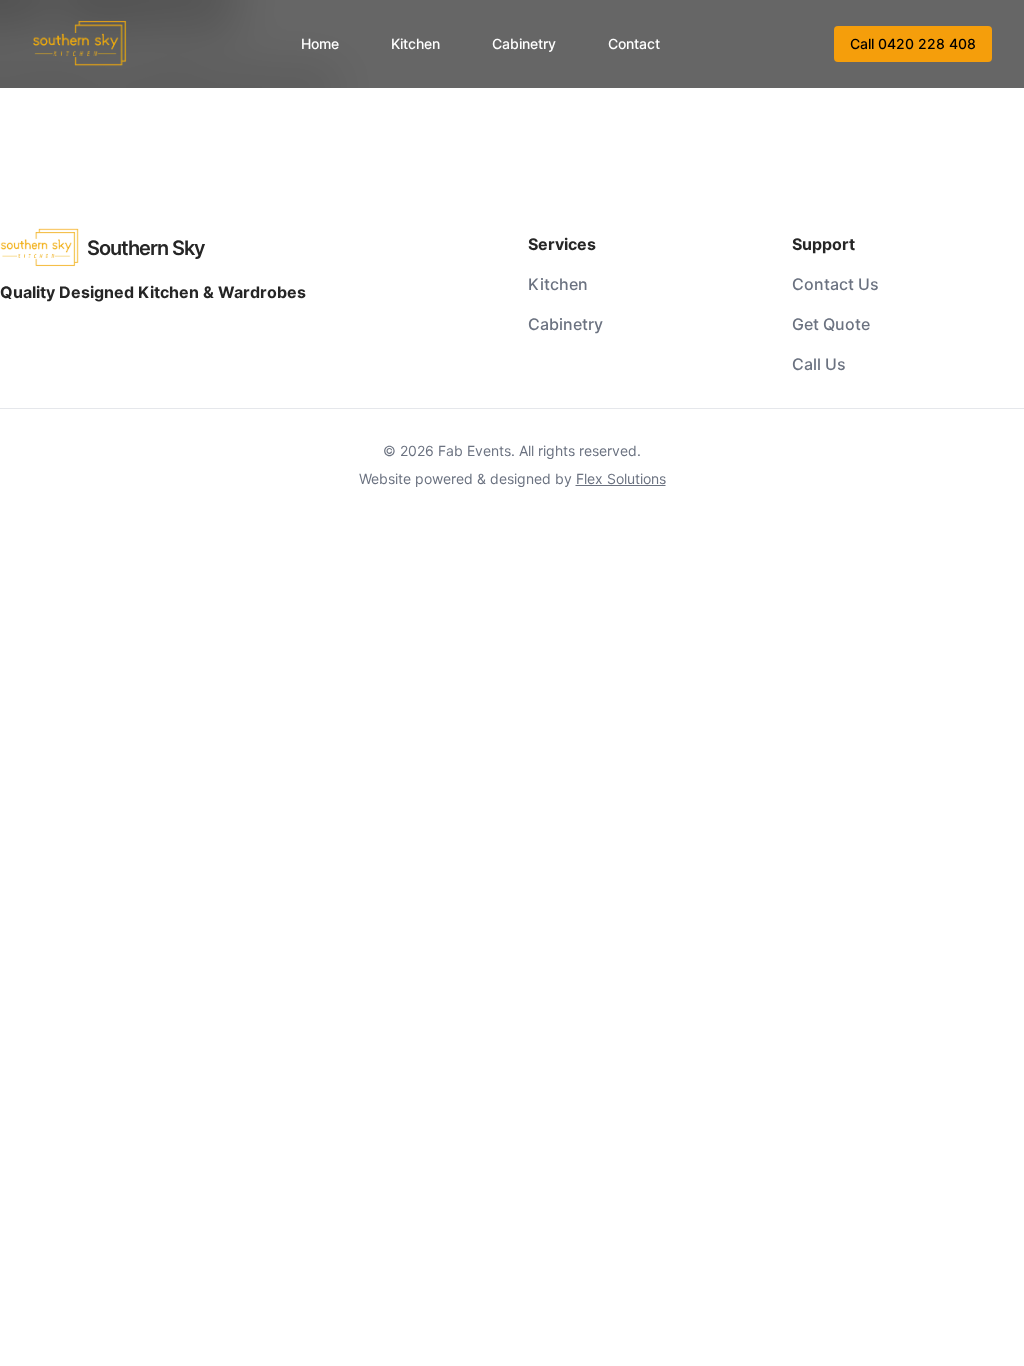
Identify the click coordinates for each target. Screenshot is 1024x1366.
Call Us (819, 364)
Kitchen (415, 43)
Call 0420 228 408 (913, 43)
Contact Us (835, 284)
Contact (634, 43)
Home (320, 43)
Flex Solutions (621, 478)
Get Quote (831, 324)
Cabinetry (524, 43)
